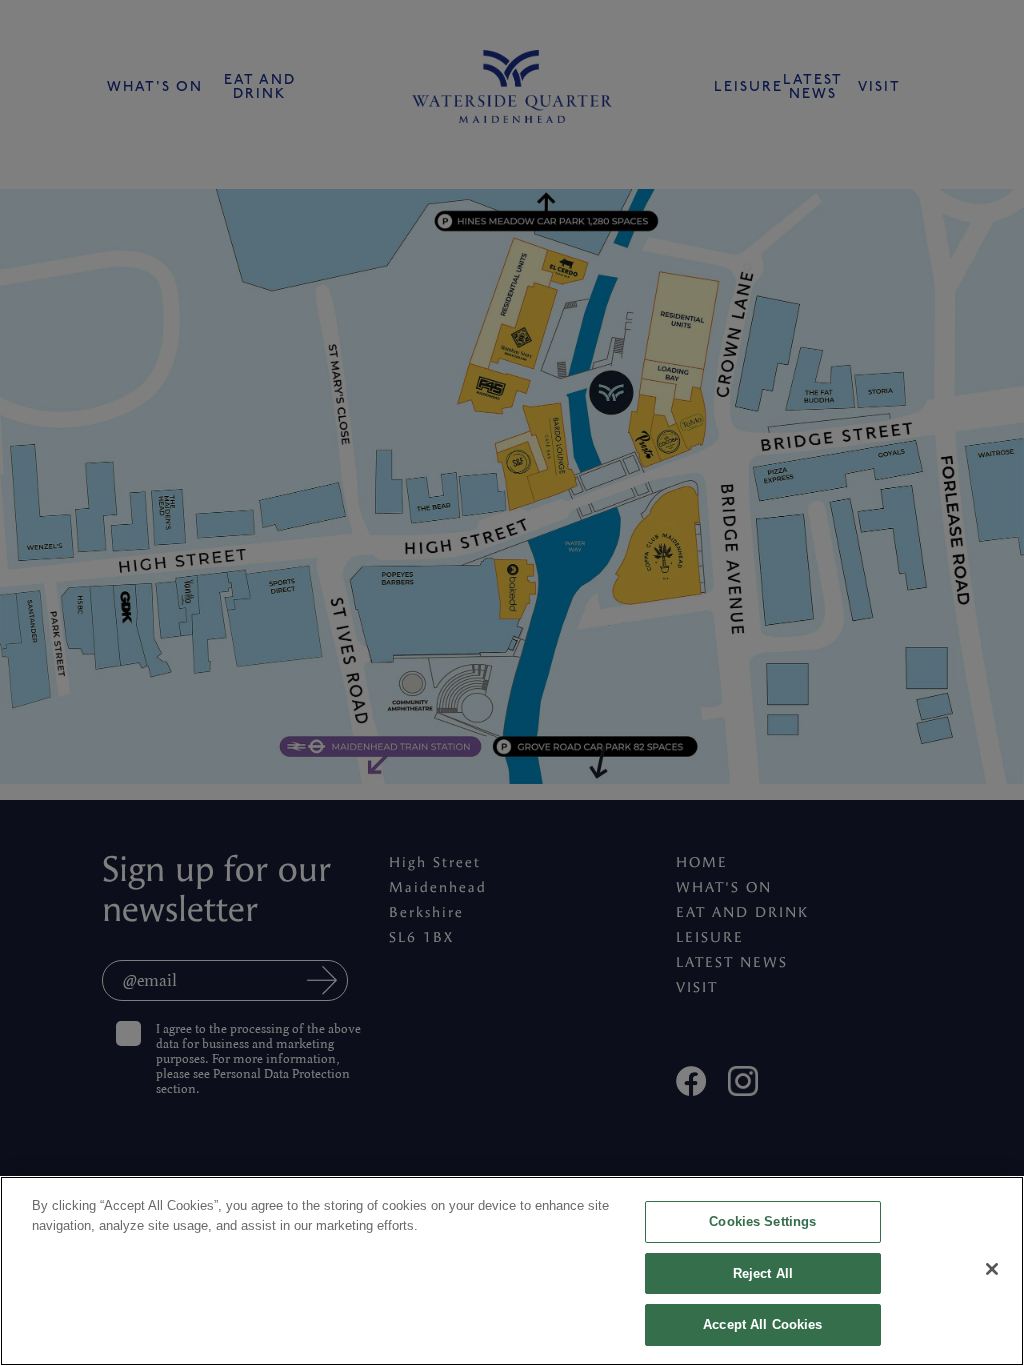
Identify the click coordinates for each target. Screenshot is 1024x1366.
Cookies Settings (762, 1221)
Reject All (763, 1273)
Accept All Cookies (762, 1324)
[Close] (992, 1269)
